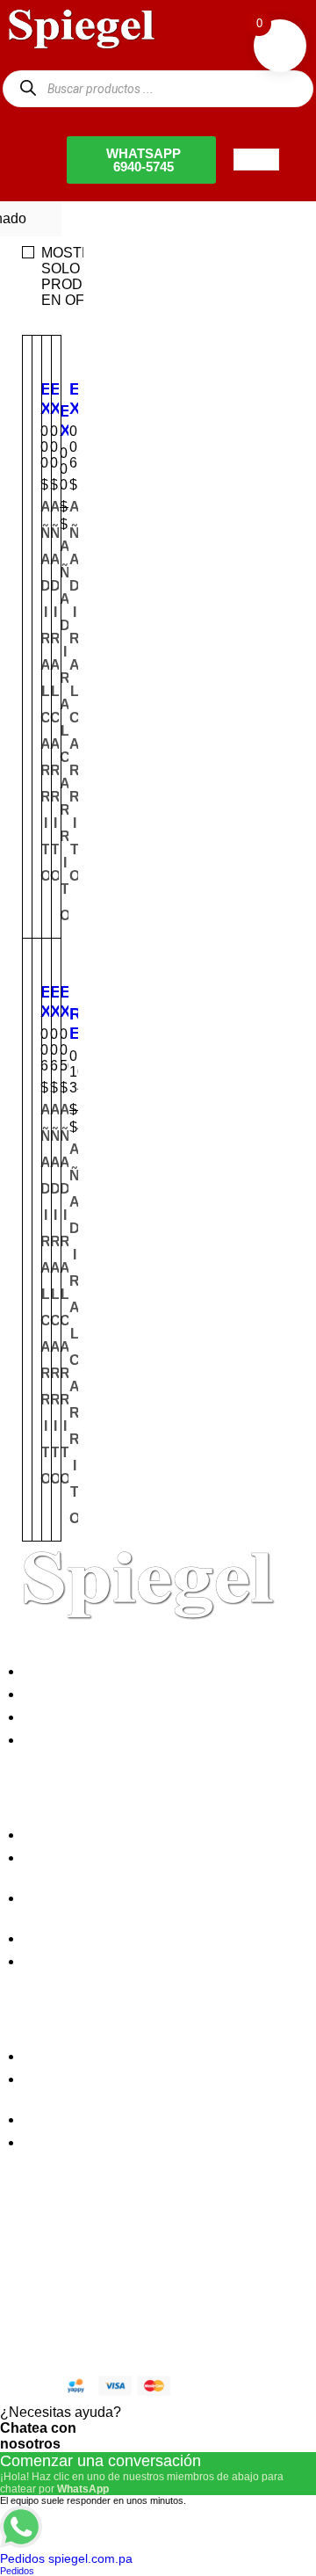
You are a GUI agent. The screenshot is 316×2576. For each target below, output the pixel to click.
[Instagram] (126, 2253)
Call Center (64, 1961)
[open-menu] (256, 160)
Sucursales (63, 1694)
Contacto (56, 1740)
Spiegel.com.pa (144, 2313)
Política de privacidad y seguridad (133, 1835)
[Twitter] (78, 2253)
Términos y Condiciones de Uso (128, 1938)
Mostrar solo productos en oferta (87, 276)
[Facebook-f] (31, 2253)
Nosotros (56, 1671)
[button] (75, 692)
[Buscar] (28, 88)
